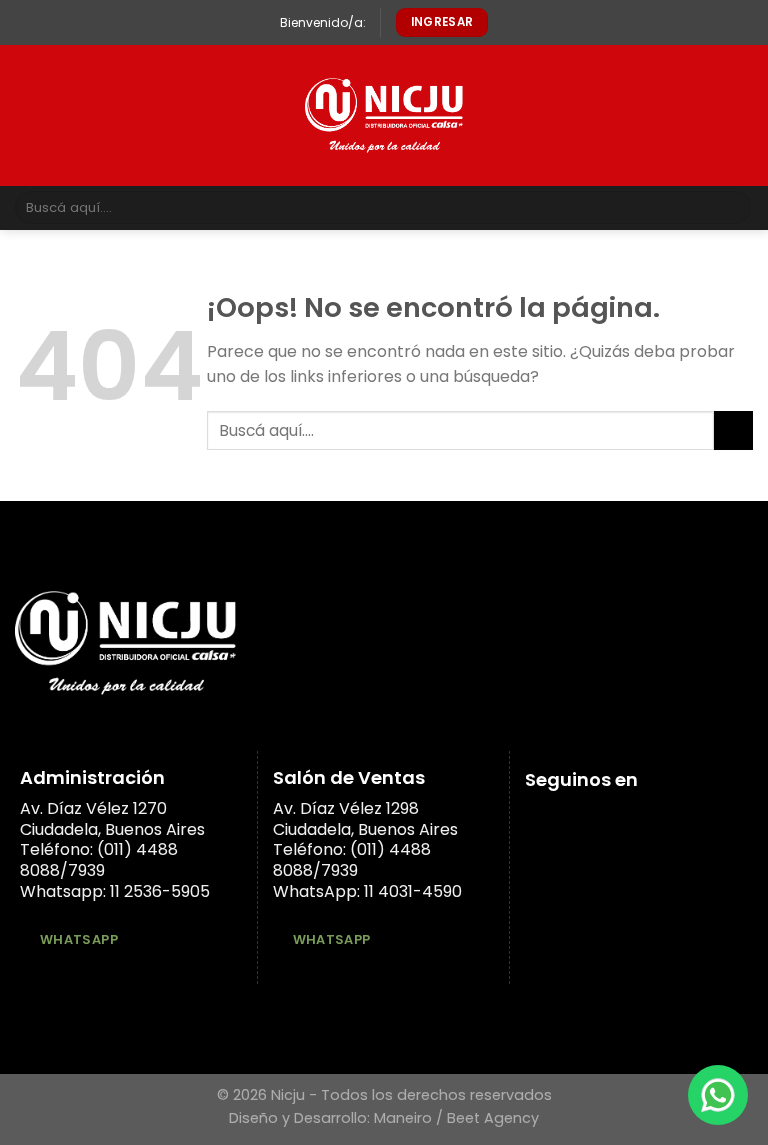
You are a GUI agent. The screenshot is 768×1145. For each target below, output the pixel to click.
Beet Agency (493, 1118)
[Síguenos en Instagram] (562, 818)
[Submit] (732, 208)
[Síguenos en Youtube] (611, 818)
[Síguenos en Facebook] (537, 818)
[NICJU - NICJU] (384, 115)
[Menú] (27, 115)
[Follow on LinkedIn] (586, 818)
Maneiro (403, 1118)
